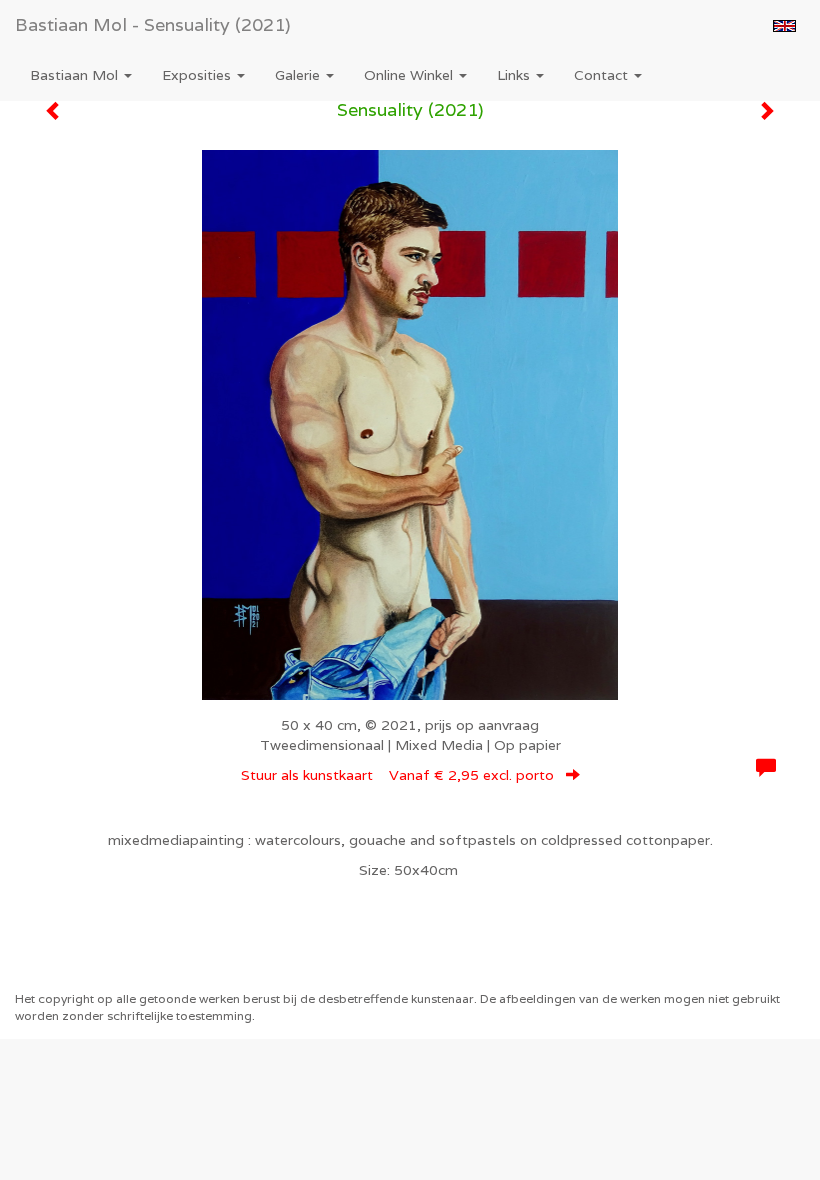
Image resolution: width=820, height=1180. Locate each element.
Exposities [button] (198, 75)
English (784, 26)
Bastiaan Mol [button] (76, 75)
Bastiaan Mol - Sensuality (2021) (153, 24)
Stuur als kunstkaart (397, 775)
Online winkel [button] (410, 75)
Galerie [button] (299, 75)
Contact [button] (603, 75)
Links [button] (515, 75)
